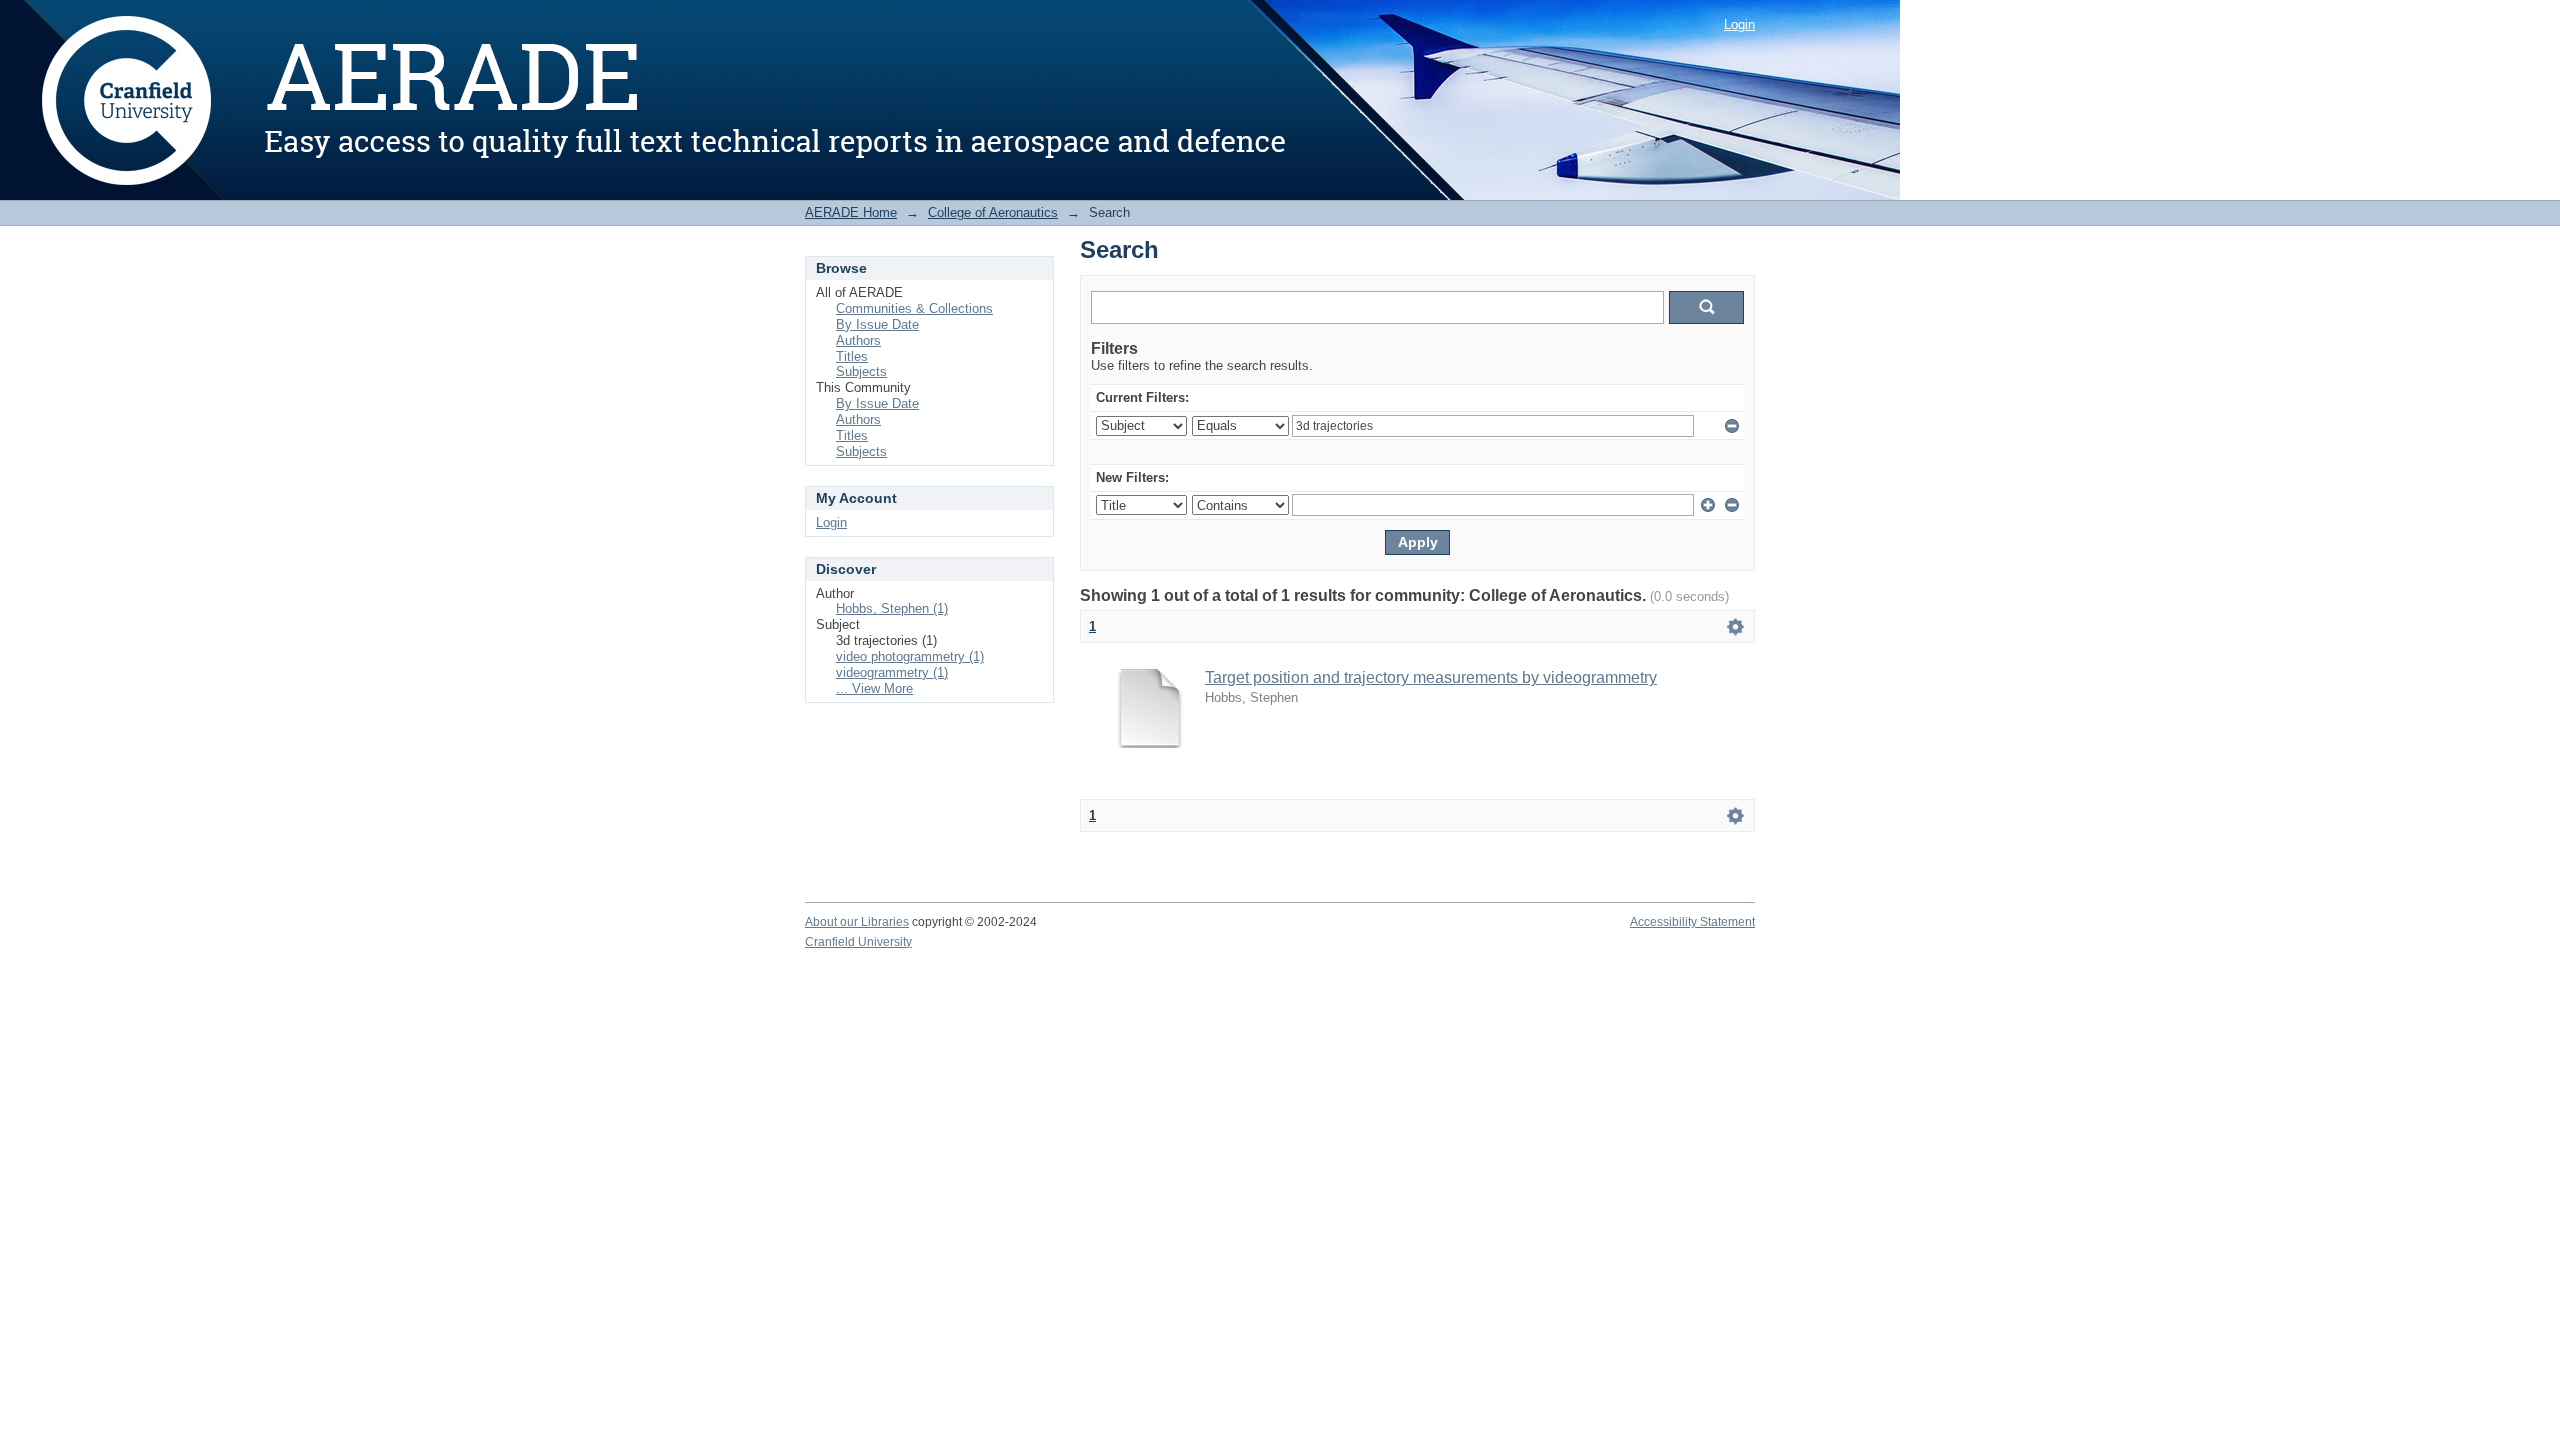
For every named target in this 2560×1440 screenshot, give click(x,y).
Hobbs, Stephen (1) (892, 608)
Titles (852, 356)
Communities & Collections (914, 308)
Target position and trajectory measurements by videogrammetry (1431, 677)
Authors (858, 340)
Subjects (861, 371)
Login (1739, 24)
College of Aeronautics (993, 212)
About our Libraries (857, 922)
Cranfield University (858, 942)
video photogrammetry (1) (910, 656)
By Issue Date (877, 324)
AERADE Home (851, 212)
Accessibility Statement (1692, 922)
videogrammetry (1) (892, 672)
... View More (874, 688)
